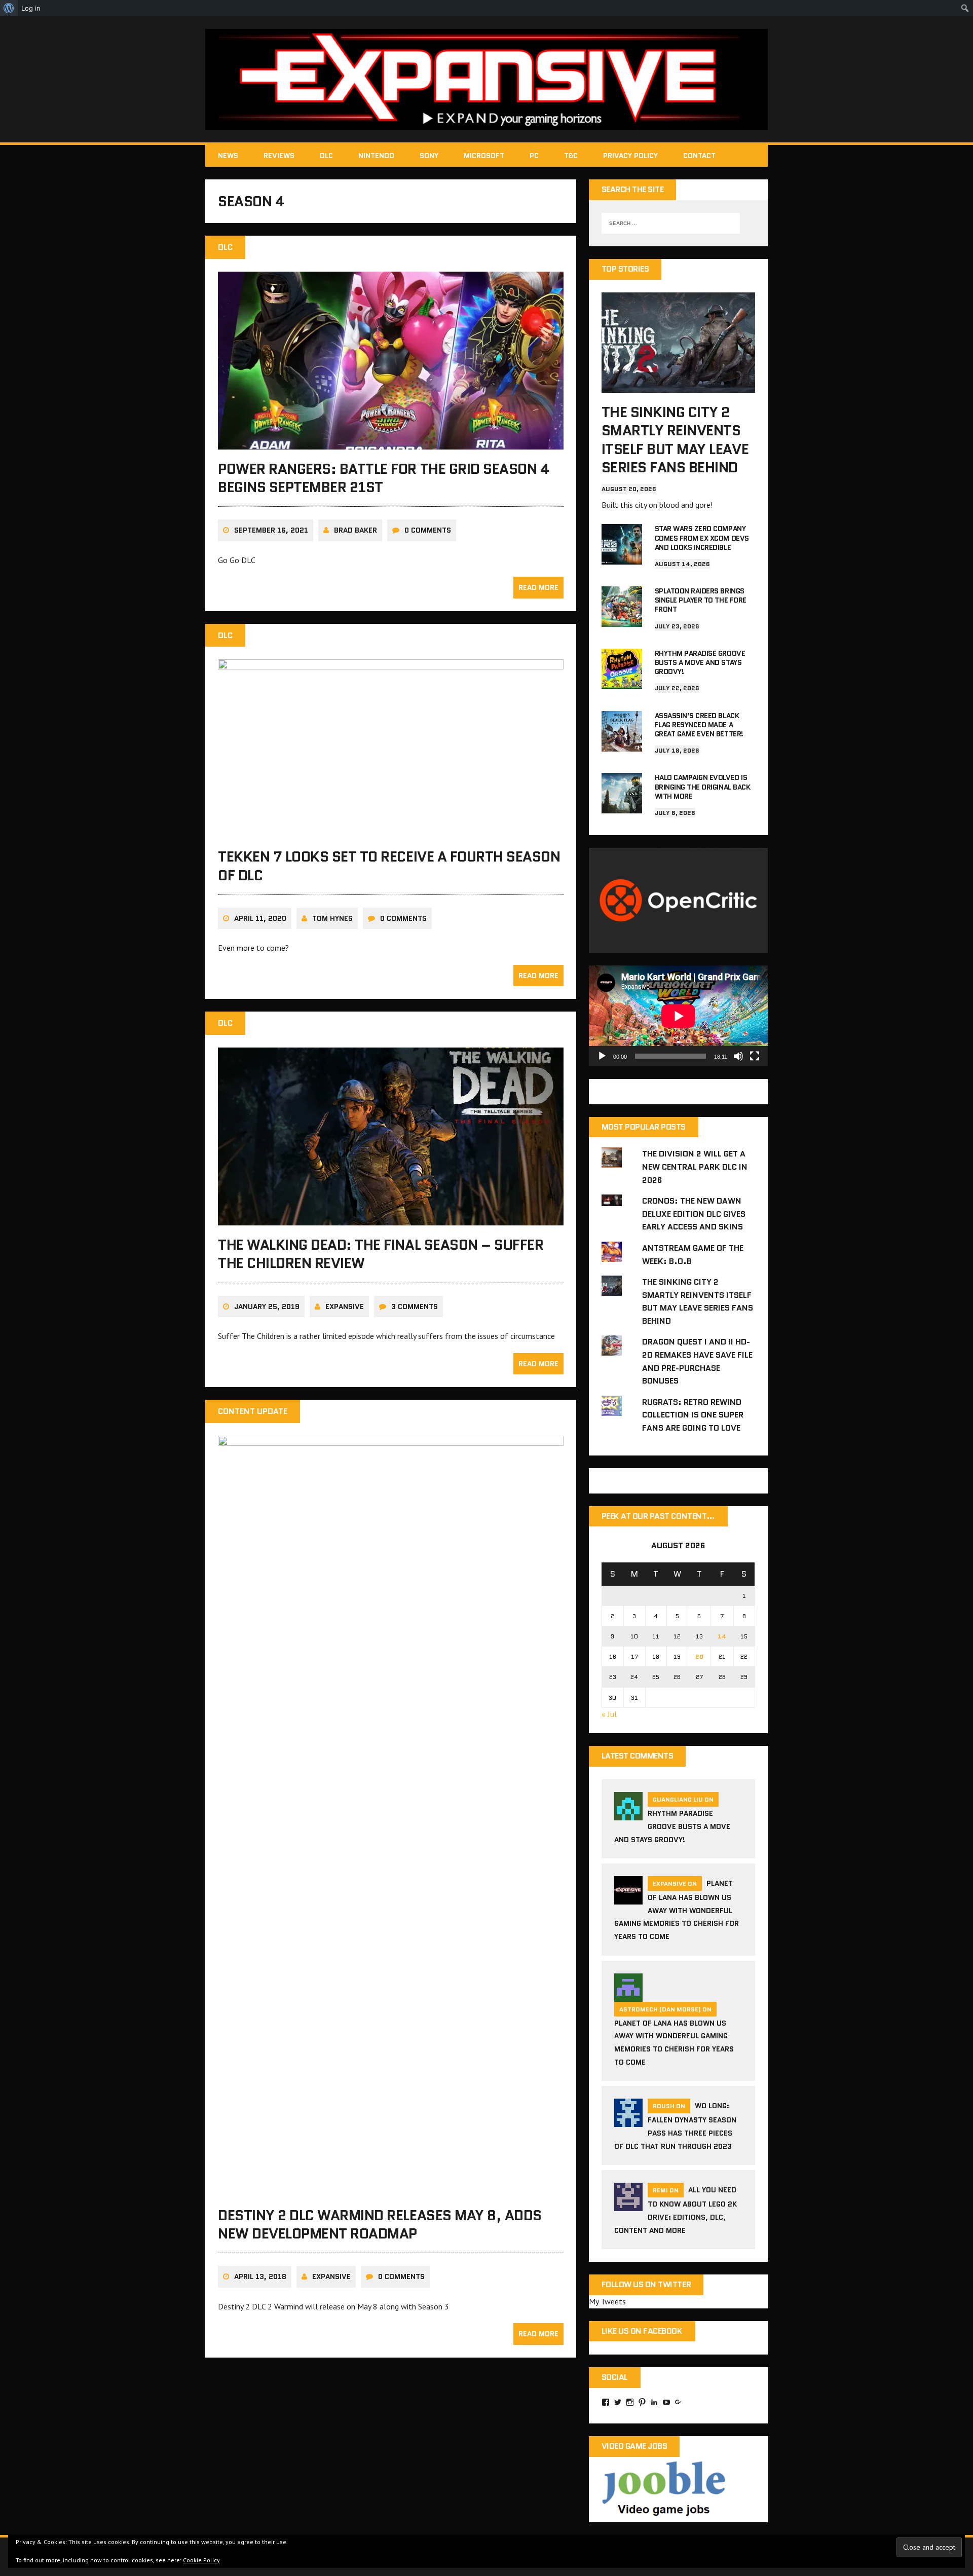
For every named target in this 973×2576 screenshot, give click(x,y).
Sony (429, 156)
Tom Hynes (332, 918)
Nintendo (376, 156)
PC (534, 156)
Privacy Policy (630, 156)
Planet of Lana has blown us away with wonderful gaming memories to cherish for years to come (677, 1910)
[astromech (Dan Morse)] (628, 1995)
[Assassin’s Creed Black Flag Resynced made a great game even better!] (622, 744)
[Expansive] (486, 79)
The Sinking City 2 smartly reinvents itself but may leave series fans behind (675, 440)
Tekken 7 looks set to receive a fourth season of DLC (389, 866)
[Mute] (738, 1056)
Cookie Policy (201, 2560)
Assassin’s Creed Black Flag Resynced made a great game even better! (699, 725)
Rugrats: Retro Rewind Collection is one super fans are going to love (693, 1415)
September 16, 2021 (271, 530)
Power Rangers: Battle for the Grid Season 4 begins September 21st (383, 478)
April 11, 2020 (260, 918)
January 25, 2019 (267, 1306)
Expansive (345, 1306)
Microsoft (484, 156)
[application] (678, 1016)
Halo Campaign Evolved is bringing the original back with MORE (703, 787)
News (228, 156)
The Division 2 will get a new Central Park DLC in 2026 (695, 1167)
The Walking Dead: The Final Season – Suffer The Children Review (381, 1254)
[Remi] (628, 2205)
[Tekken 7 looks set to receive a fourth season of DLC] (391, 831)
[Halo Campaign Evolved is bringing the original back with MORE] (622, 807)
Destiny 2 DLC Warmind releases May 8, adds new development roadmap (380, 2224)
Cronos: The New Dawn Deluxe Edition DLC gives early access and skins (694, 1214)
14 (722, 1636)
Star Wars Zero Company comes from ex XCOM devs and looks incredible (702, 538)
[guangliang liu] (628, 1814)
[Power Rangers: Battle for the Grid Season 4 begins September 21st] (391, 442)
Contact (699, 156)
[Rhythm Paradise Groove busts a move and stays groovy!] (622, 682)
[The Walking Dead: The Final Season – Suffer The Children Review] (391, 1218)
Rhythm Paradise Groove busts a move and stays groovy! (700, 662)
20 (699, 1656)
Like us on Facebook (642, 2331)
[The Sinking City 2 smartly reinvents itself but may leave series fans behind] (678, 386)
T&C (571, 156)
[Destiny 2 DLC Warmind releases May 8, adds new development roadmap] (391, 2189)
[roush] (628, 2121)
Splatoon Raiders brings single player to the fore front (701, 600)
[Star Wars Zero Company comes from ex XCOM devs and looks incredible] (622, 558)
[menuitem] (9, 8)
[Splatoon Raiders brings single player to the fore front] (622, 620)
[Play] (602, 1056)
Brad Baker (355, 530)
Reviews (279, 156)
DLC (326, 156)
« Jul (609, 1714)
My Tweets (607, 2301)
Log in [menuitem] (31, 8)
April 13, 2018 (260, 2276)
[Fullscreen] (755, 1056)
